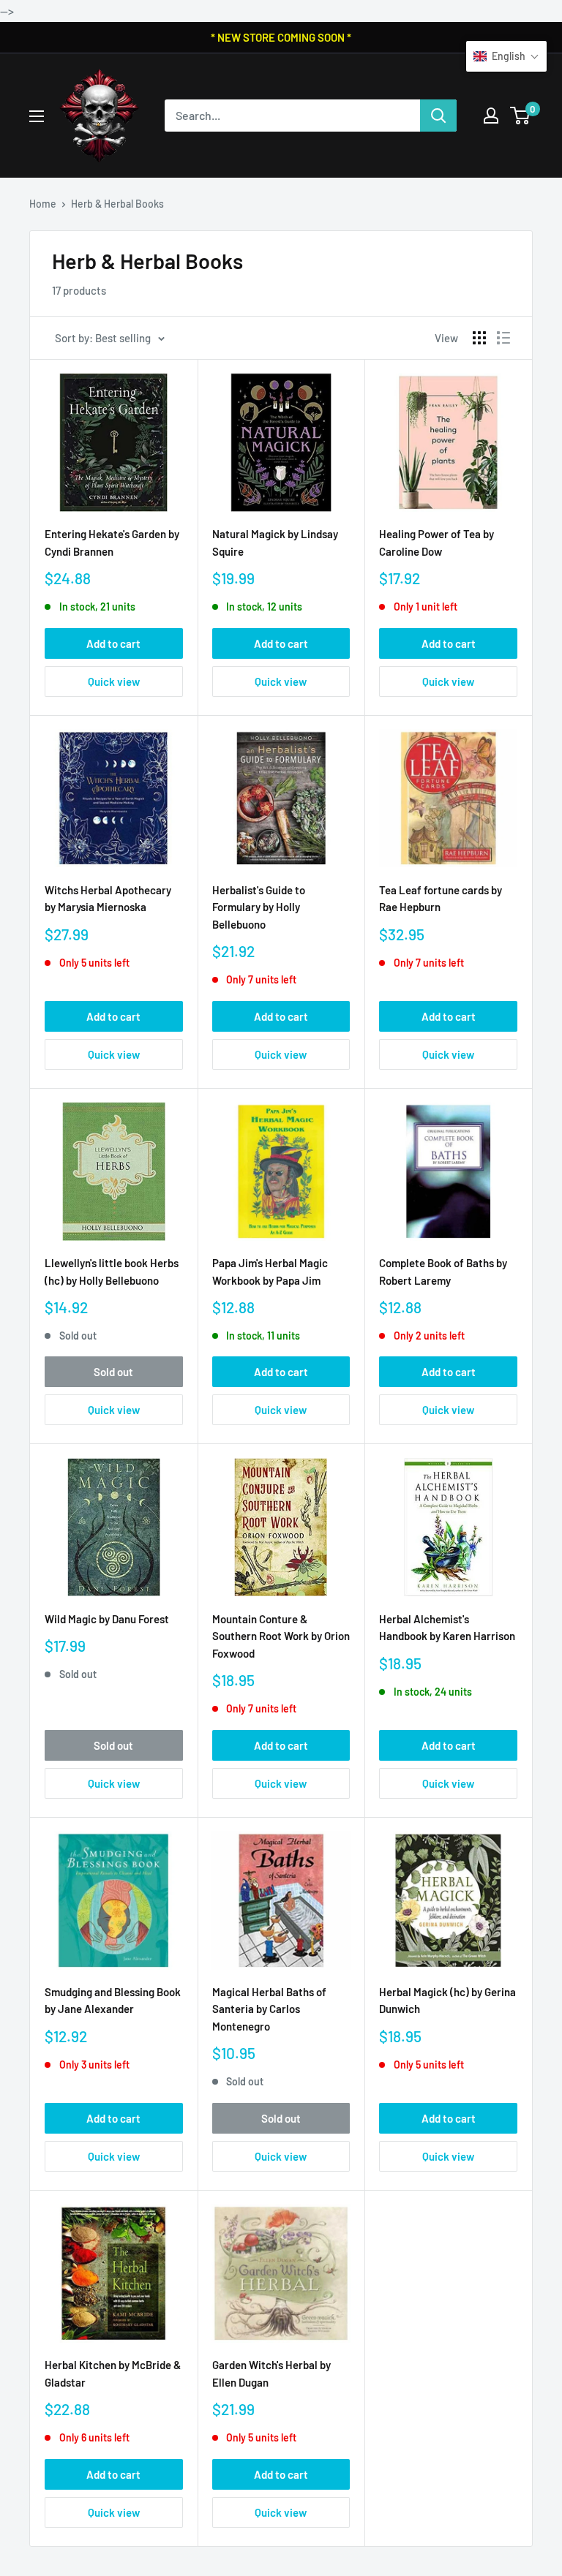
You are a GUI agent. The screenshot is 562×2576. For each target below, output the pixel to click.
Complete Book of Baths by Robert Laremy (443, 1271)
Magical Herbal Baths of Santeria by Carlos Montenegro (269, 2009)
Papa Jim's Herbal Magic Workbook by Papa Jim (270, 1271)
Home (43, 204)
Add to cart (113, 643)
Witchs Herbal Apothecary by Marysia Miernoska (108, 898)
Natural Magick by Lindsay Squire (275, 542)
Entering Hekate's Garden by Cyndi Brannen (112, 542)
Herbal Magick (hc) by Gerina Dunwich (447, 2000)
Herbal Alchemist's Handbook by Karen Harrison (447, 1627)
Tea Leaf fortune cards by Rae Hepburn (441, 898)
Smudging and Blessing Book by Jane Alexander (113, 2000)
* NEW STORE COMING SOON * (281, 37)
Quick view (114, 681)
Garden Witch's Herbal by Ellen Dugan (271, 2373)
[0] (521, 116)
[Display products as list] (503, 338)
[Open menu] (37, 116)
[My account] (491, 116)
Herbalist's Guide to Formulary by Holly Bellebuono (259, 907)
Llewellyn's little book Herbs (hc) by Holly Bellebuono (112, 1271)
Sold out (113, 1372)
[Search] (438, 116)
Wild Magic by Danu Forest (107, 1619)
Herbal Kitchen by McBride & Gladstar (113, 2373)
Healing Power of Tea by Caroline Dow (437, 542)
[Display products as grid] (479, 338)
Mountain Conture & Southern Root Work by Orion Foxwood (281, 1636)
